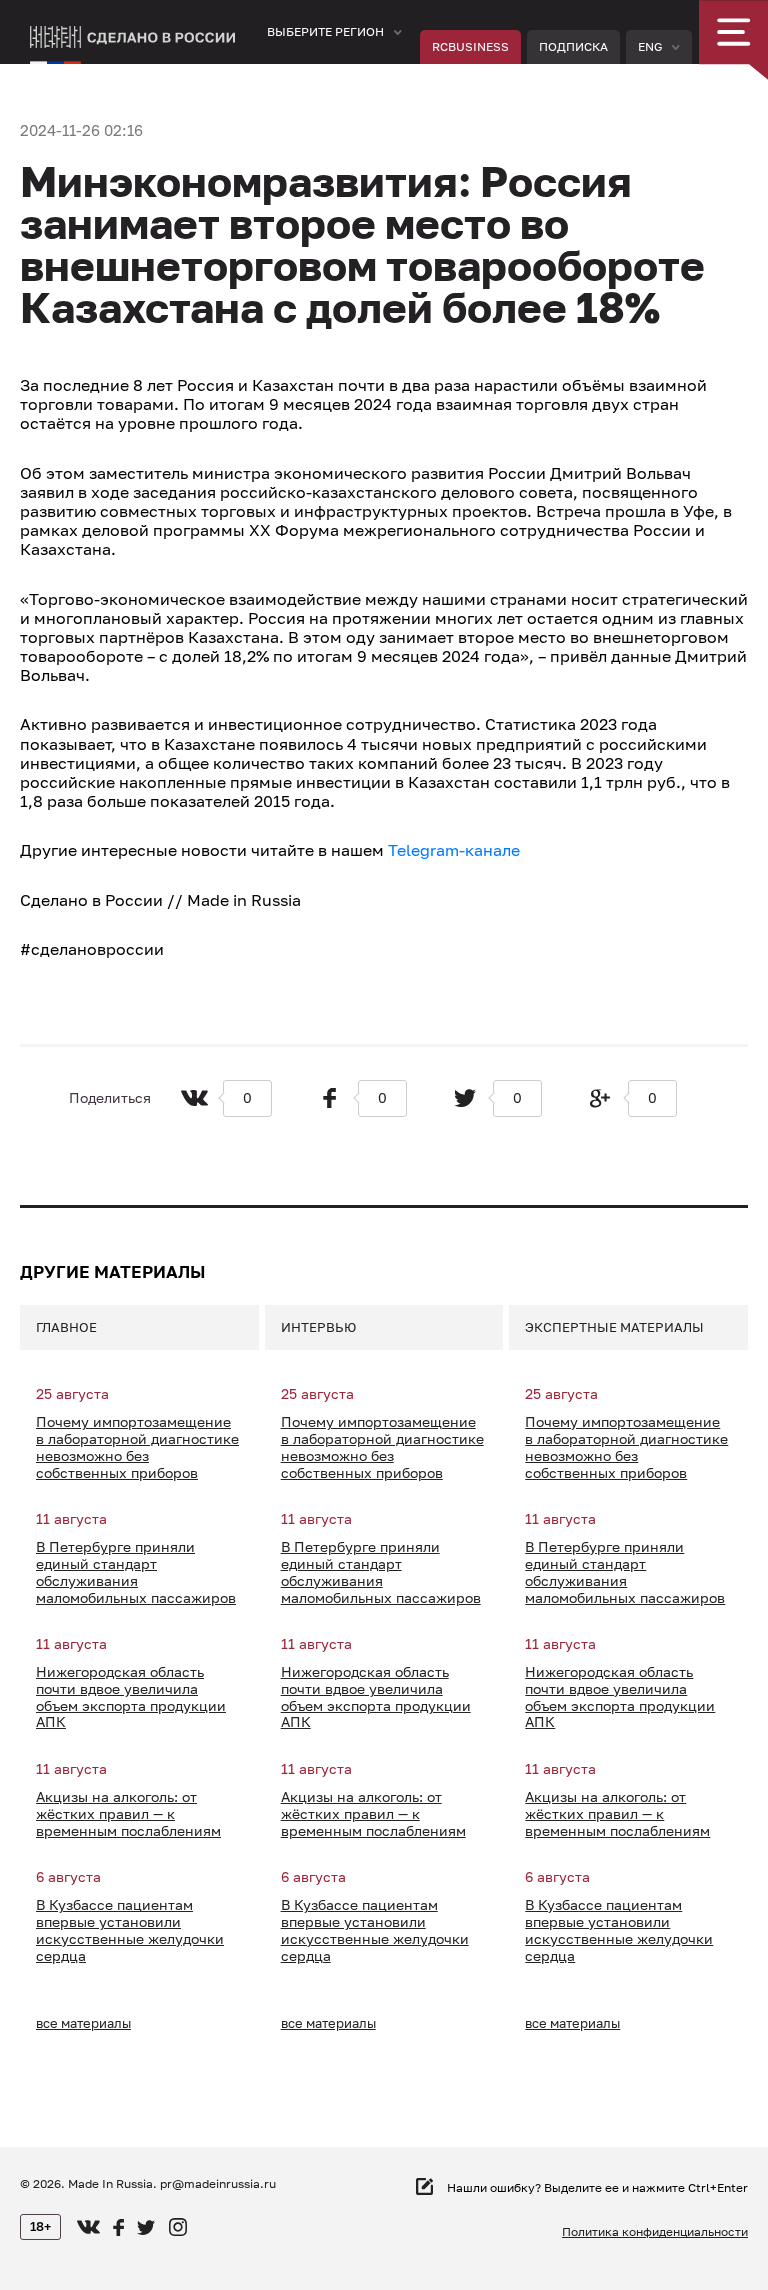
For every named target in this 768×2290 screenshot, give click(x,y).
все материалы (83, 2023)
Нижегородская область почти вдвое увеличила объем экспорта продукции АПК (131, 1697)
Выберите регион (325, 31)
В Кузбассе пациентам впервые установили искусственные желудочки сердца (130, 1930)
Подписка (573, 46)
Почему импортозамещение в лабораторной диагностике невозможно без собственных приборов (137, 1447)
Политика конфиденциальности (655, 2232)
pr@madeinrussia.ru (218, 2183)
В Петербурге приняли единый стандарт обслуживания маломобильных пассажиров (136, 1572)
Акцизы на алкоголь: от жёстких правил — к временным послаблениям (128, 1814)
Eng (650, 46)
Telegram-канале (454, 850)
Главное (66, 1327)
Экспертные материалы (614, 1327)
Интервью (318, 1327)
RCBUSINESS (470, 46)
